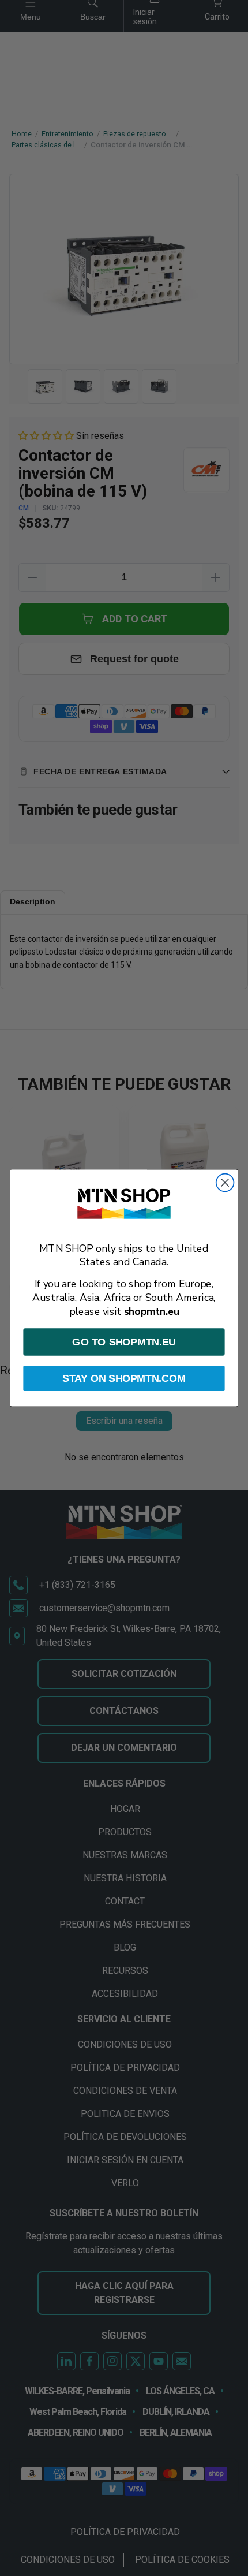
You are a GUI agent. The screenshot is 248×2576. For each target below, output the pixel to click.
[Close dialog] (225, 1183)
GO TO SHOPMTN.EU (124, 1342)
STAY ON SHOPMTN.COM (124, 1378)
